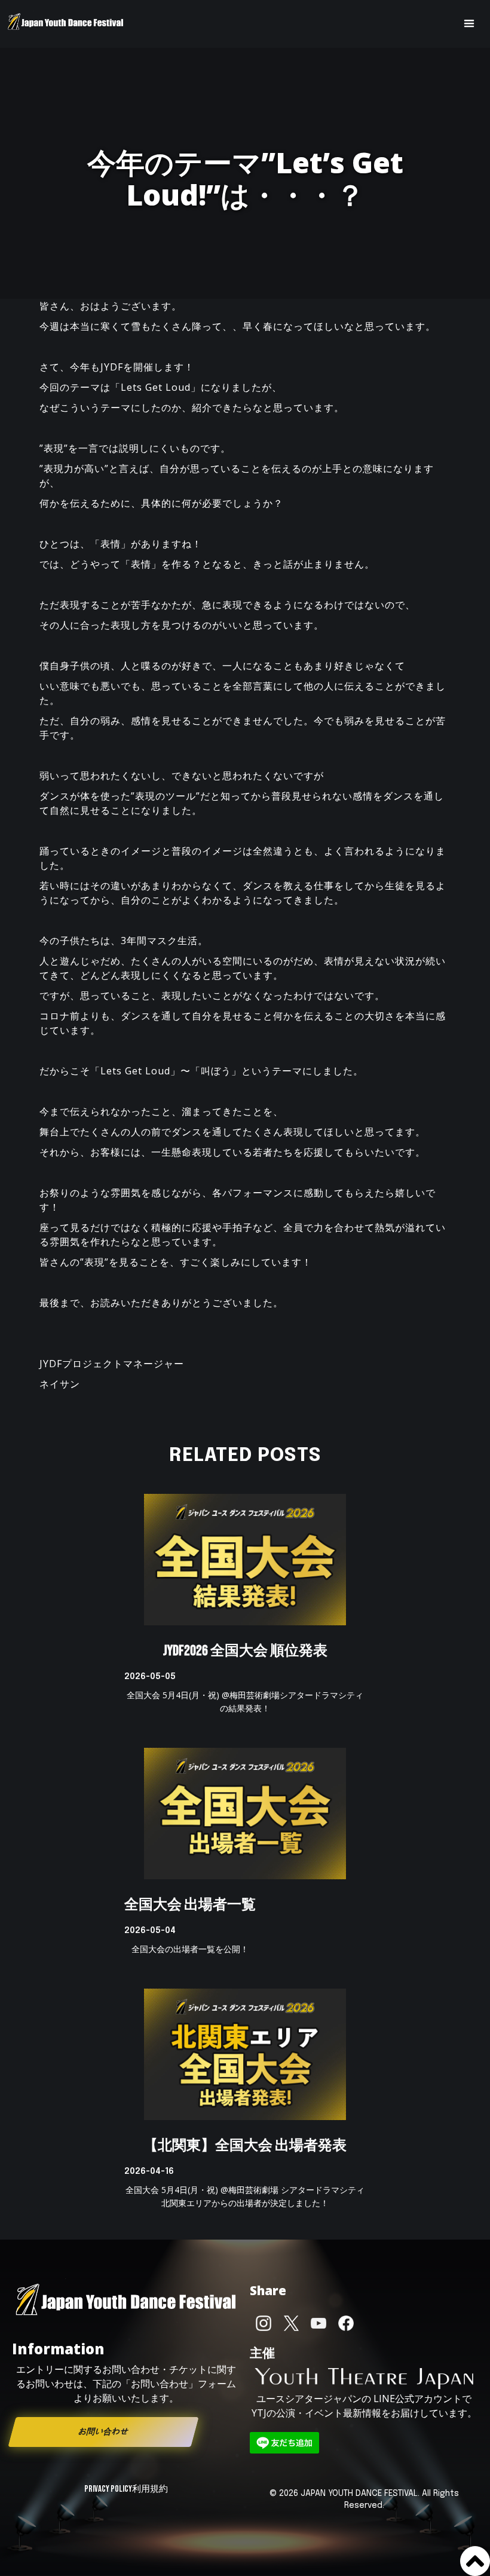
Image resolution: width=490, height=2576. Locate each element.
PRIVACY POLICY (108, 2489)
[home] (66, 24)
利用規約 (150, 2489)
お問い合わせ (103, 2432)
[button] (469, 24)
